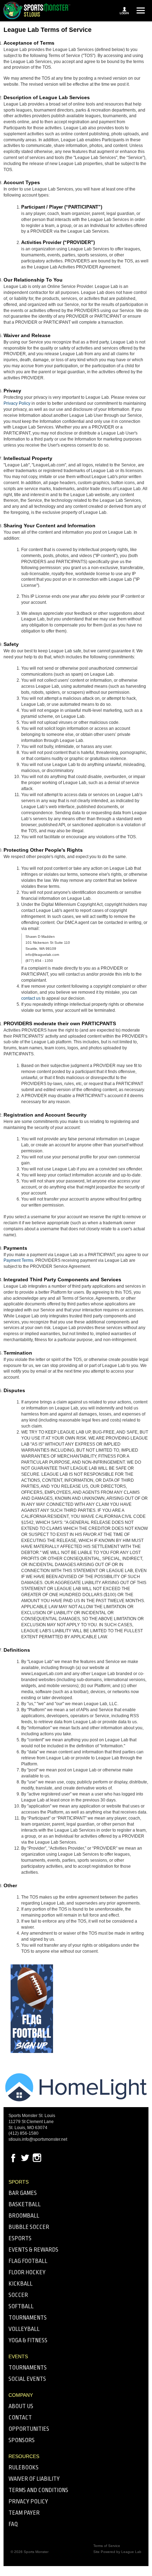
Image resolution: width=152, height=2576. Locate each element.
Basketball (25, 2204)
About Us (21, 2406)
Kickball (21, 2284)
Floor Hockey (27, 2272)
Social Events (27, 2379)
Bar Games (23, 2193)
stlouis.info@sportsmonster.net (38, 2139)
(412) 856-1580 (24, 2133)
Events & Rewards (33, 2250)
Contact (20, 2418)
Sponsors (22, 2440)
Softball (21, 2306)
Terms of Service (107, 2546)
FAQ (13, 2524)
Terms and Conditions (38, 2490)
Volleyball (24, 2329)
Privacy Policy (17, 403)
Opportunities (29, 2429)
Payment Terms (18, 1260)
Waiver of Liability (34, 2479)
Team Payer (24, 2513)
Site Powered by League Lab (117, 2552)
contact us (31, 998)
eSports (20, 2238)
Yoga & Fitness (28, 2340)
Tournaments (28, 2318)
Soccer (18, 2295)
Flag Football (28, 2261)
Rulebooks (24, 2467)
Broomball (24, 2216)
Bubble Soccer (29, 2227)
